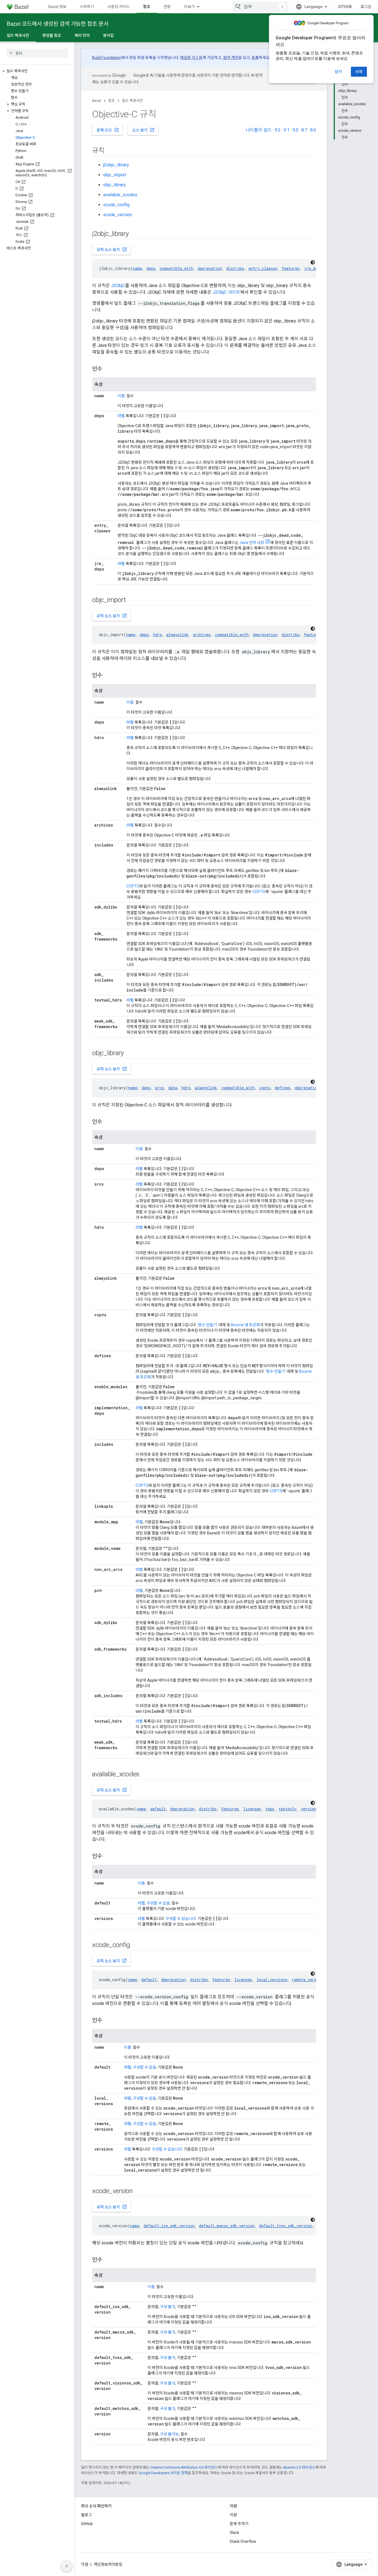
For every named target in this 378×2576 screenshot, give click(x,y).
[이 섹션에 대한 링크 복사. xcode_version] (140, 2192)
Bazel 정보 (57, 7)
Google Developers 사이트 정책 (163, 2473)
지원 (233, 2515)
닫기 (338, 72)
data (173, 1088)
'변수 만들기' (208, 1325)
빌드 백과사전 (18, 35)
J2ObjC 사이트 (226, 292)
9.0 (295, 130)
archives (202, 635)
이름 (121, 396)
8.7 (304, 130)
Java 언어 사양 (252, 543)
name (137, 268)
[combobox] (260, 7)
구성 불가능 (169, 2434)
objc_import (115, 175)
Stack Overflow (243, 2541)
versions (310, 1809)
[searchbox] (37, 53)
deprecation (210, 268)
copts (265, 1088)
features (291, 268)
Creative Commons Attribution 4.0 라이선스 (184, 2467)
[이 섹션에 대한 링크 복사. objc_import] (133, 600)
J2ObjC (118, 286)
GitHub (345, 7)
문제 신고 (108, 130)
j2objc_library (116, 165)
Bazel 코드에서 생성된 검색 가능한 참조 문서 (58, 24)
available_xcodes (120, 195)
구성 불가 (168, 2307)
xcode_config (116, 205)
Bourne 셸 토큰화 (245, 1325)
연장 (167, 7)
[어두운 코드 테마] (313, 262)
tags (270, 1809)
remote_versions (309, 1980)
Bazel (97, 101)
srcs (159, 1088)
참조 (147, 7)
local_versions (272, 1980)
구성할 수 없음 (158, 1903)
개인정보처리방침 (108, 2564)
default (158, 1809)
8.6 (313, 130)
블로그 (86, 2515)
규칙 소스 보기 (112, 249)
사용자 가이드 (119, 7)
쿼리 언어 (82, 35)
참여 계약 (231, 58)
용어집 (108, 35)
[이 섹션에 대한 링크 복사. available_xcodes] (147, 1775)
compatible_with (176, 268)
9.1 (287, 130)
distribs (235, 268)
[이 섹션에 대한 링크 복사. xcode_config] (137, 1945)
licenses (252, 1809)
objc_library (114, 185)
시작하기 (87, 7)
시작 (359, 72)
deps (151, 268)
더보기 (189, 7)
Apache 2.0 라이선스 (299, 2467)
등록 (255, 58)
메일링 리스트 (191, 58)
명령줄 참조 (52, 35)
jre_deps (313, 268)
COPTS (133, 886)
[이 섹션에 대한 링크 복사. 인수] (108, 369)
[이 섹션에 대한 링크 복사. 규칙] (110, 151)
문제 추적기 (239, 2524)
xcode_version (118, 215)
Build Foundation (107, 58)
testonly (288, 1809)
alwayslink (177, 635)
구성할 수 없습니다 (181, 1919)
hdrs (157, 635)
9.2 (278, 130)
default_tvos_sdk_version (286, 2226)
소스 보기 (143, 130)
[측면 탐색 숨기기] (67, 2566)
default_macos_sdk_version (227, 2226)
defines (283, 1088)
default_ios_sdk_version (169, 2226)
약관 (85, 2564)
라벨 (121, 416)
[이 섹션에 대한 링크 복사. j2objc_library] (136, 234)
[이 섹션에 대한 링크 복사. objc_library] (131, 1054)
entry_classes (263, 268)
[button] (37, 71)
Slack (234, 2533)
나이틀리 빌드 (259, 130)
